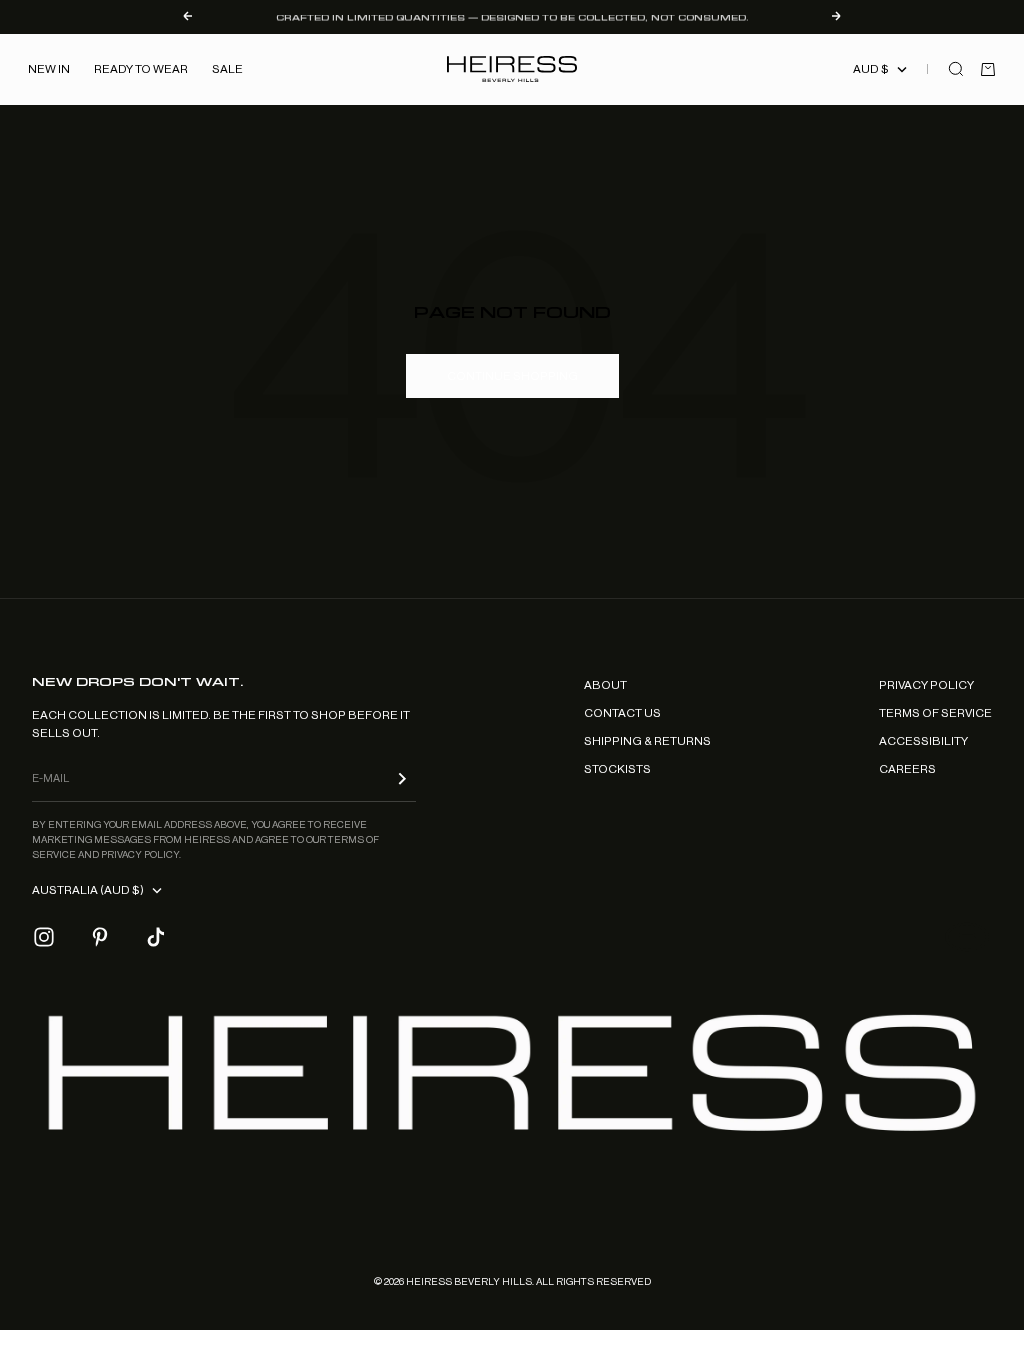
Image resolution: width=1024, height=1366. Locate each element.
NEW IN (49, 69)
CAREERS (907, 769)
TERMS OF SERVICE (935, 713)
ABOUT (605, 685)
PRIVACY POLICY (926, 685)
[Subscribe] (402, 778)
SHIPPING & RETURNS (647, 741)
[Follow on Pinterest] (100, 937)
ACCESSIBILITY (923, 741)
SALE (227, 69)
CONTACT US (622, 713)
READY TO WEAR (141, 69)
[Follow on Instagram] (44, 937)
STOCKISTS (617, 769)
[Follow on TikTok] (156, 937)
